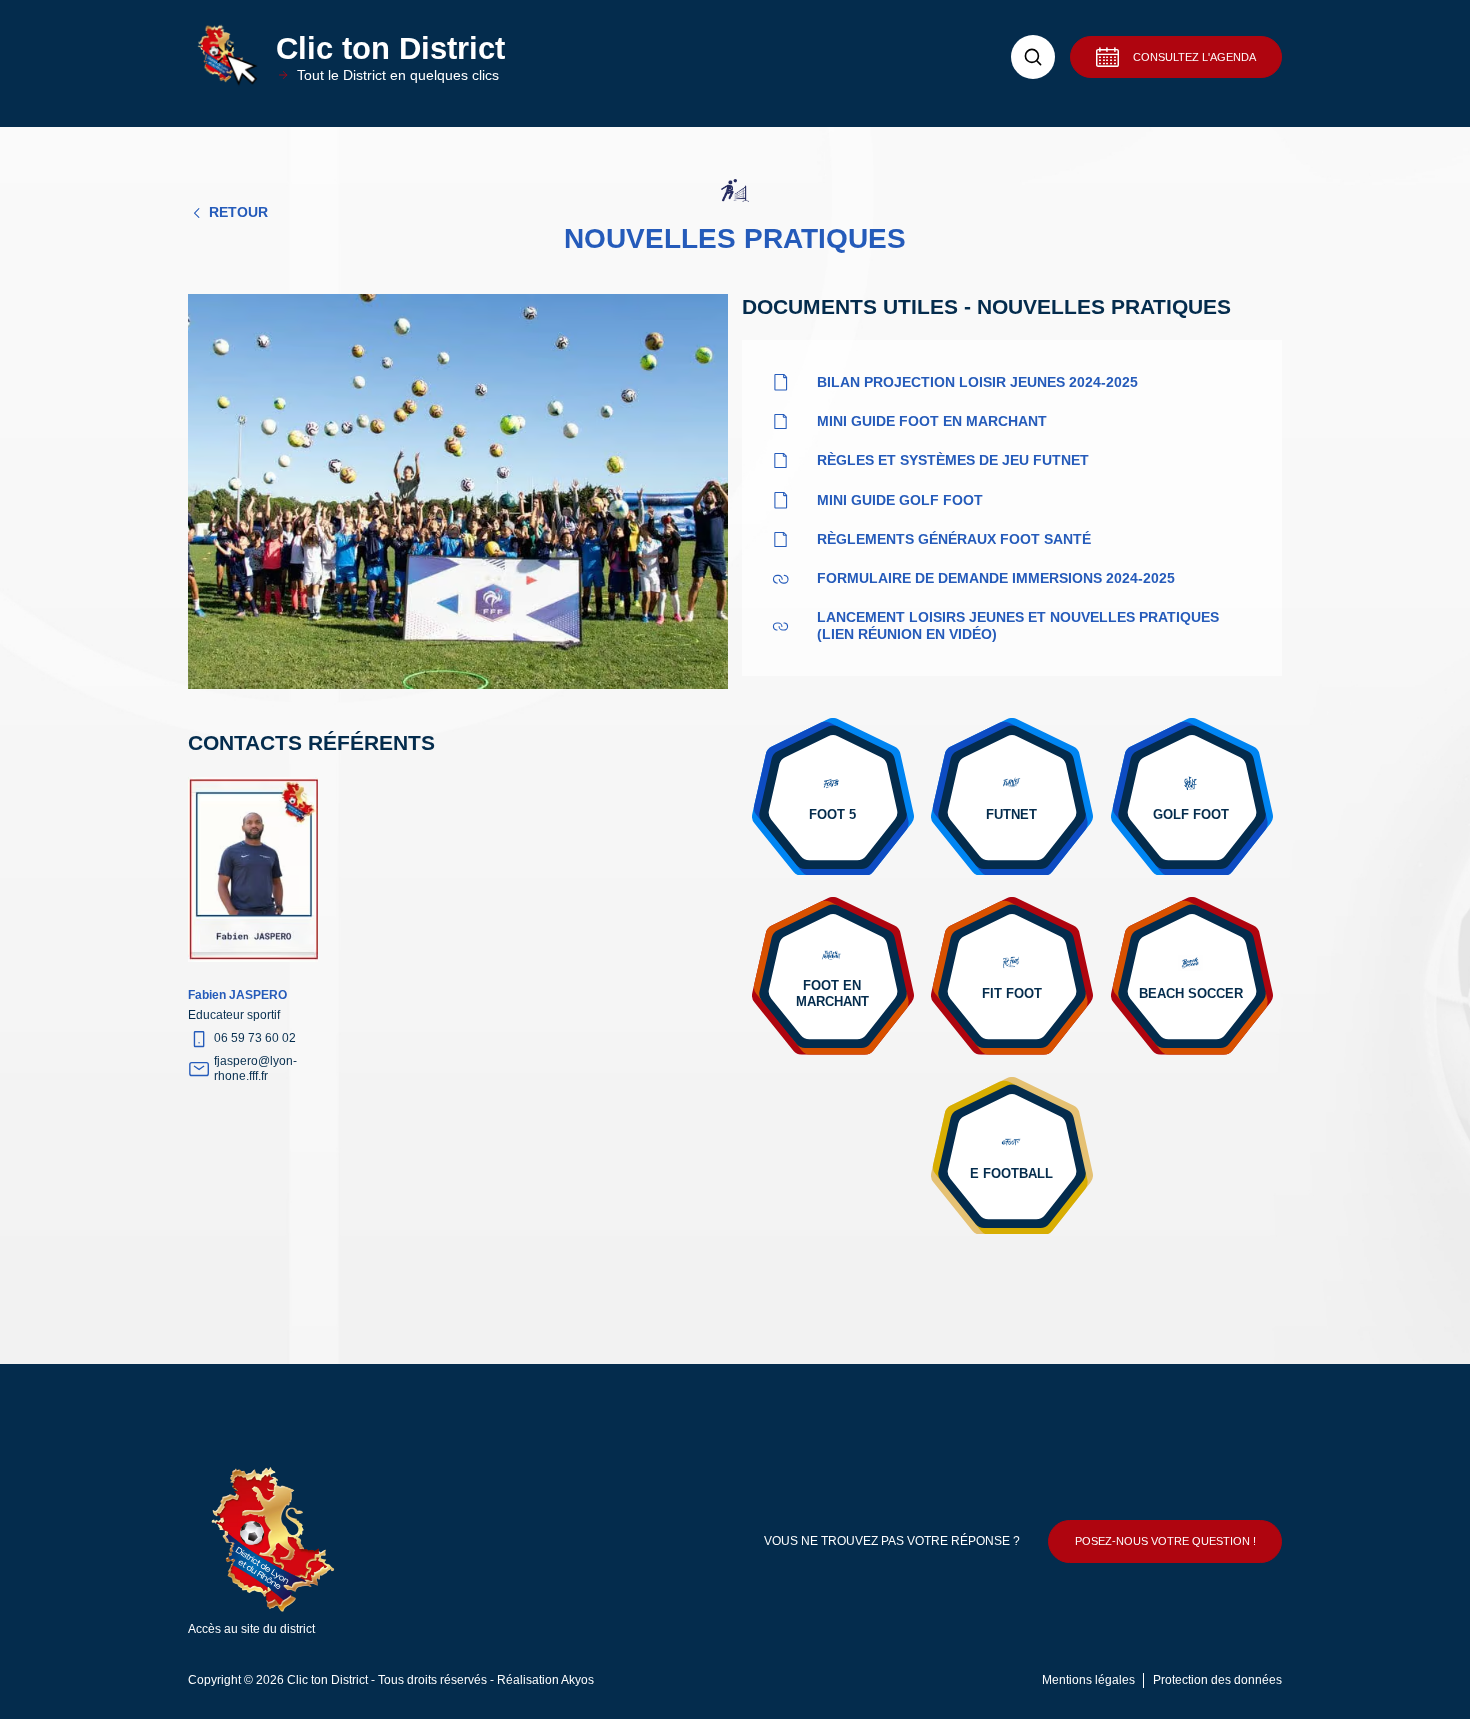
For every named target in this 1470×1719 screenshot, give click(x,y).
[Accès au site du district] (297, 1541)
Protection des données (1217, 1680)
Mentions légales (1088, 1680)
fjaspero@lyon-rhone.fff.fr (255, 1068)
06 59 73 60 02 (255, 1038)
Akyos (577, 1680)
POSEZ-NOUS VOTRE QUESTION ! (1165, 1541)
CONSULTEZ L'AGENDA (1194, 57)
